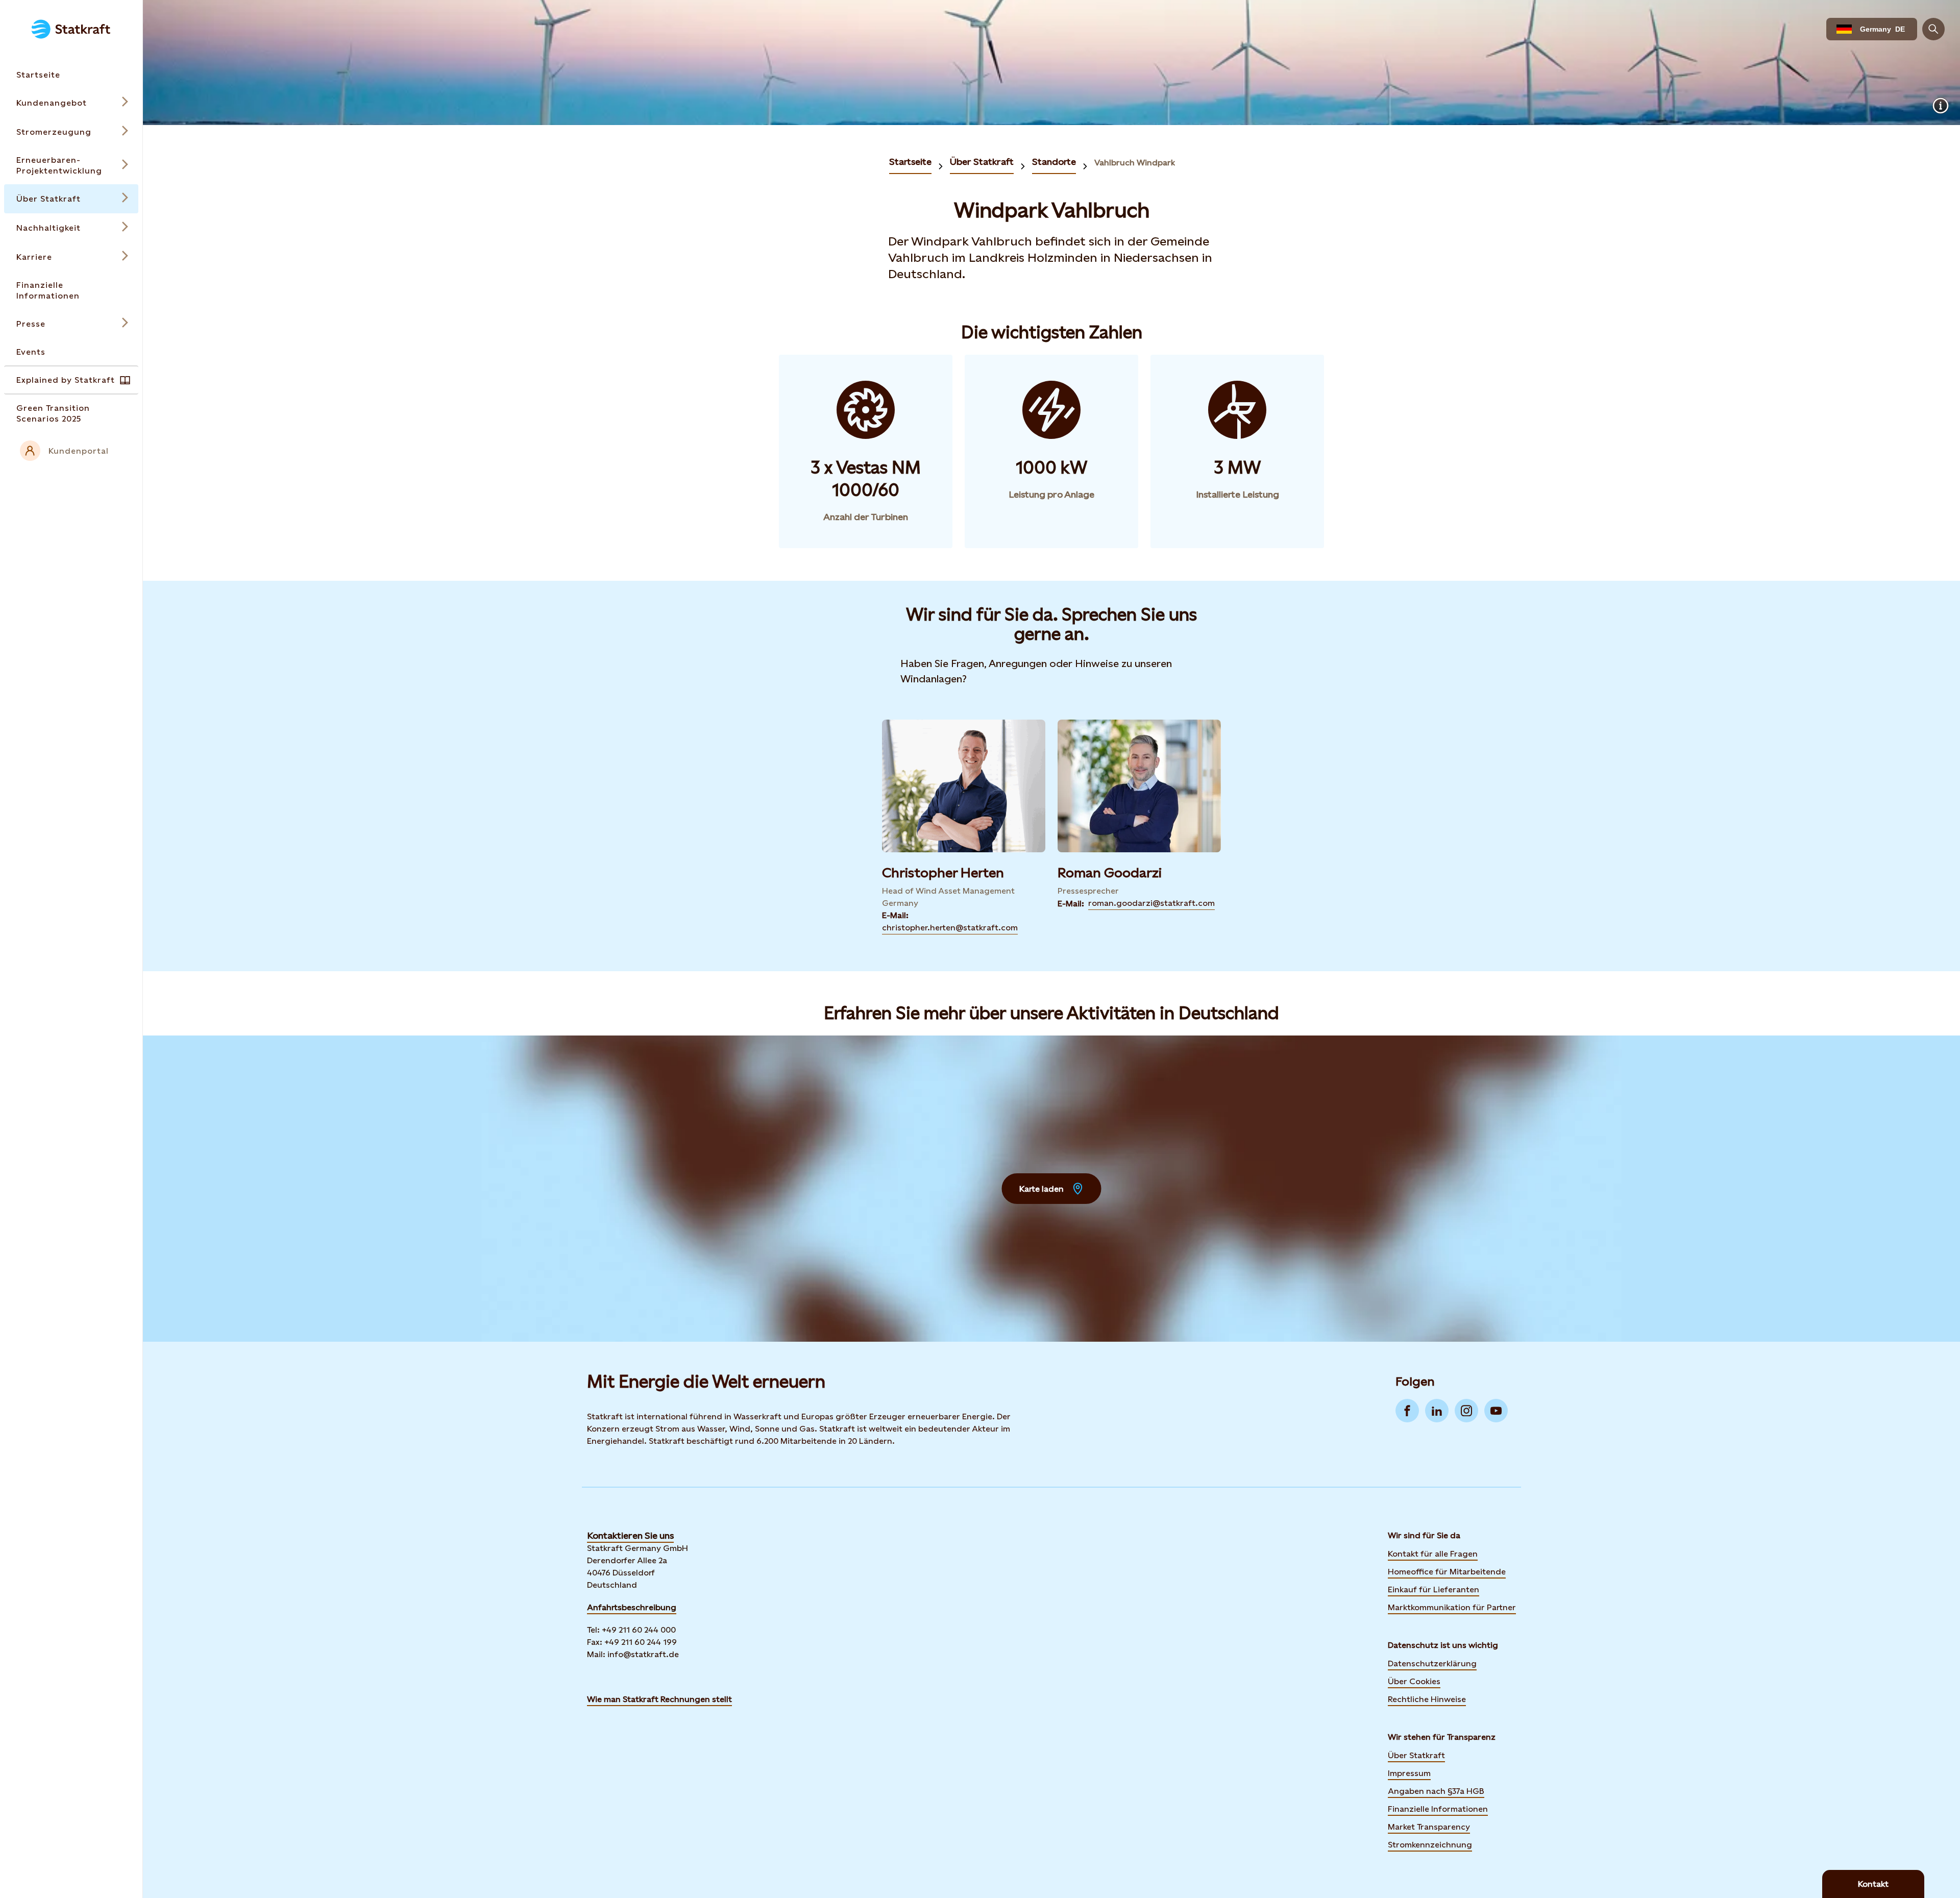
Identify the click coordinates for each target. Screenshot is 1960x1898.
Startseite (910, 162)
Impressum (1409, 1773)
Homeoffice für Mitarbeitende (1447, 1572)
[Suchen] (1933, 29)
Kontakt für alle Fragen (1433, 1554)
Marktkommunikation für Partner (1452, 1607)
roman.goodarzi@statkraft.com (1151, 903)
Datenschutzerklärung (1432, 1663)
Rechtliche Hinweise (1427, 1699)
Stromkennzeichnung (1430, 1845)
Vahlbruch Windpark (1135, 163)
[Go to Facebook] (1407, 1411)
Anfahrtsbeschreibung (632, 1607)
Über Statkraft (982, 162)
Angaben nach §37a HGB (1436, 1791)
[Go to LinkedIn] (1437, 1411)
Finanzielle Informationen (1438, 1809)
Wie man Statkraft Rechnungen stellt (659, 1699)
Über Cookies (1414, 1681)
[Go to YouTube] (1496, 1411)
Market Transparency (1429, 1827)
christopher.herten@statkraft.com (950, 928)
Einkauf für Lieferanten (1434, 1589)
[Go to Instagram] (1466, 1411)
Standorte (1054, 162)
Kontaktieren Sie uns (630, 1535)
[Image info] (1941, 106)
